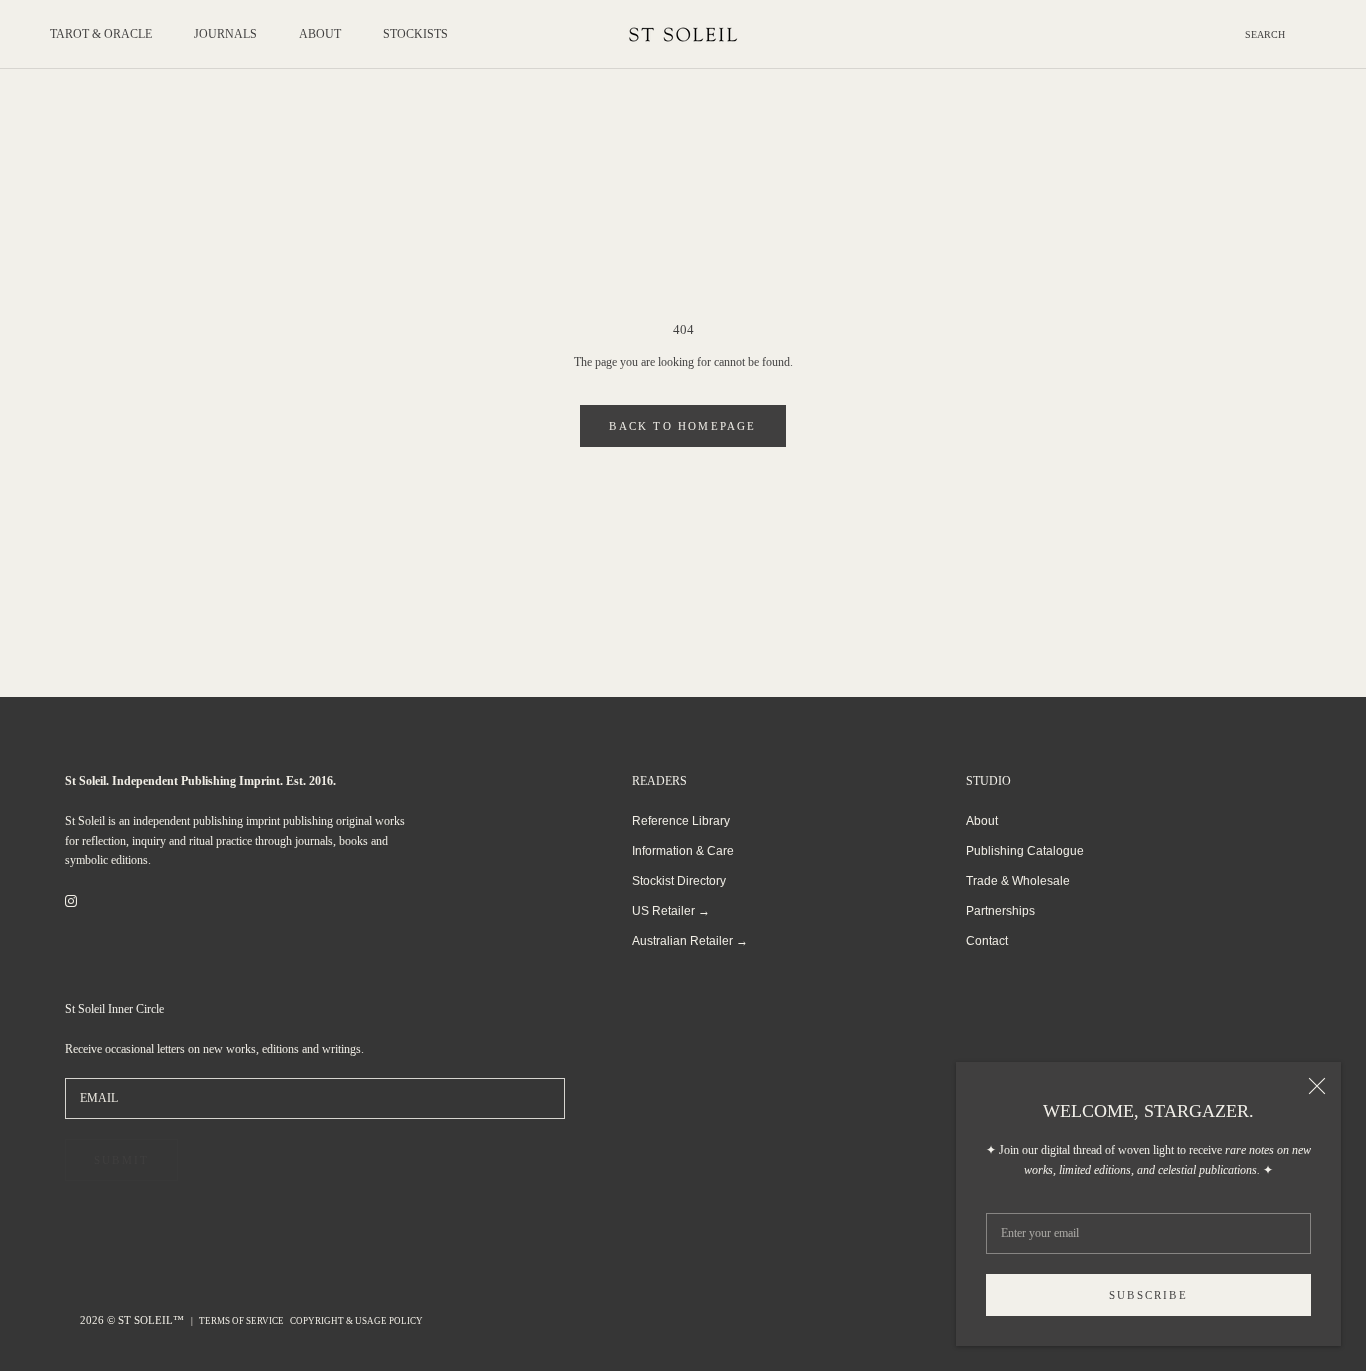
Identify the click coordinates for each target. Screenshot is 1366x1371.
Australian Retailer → (690, 941)
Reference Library (681, 821)
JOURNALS (225, 34)
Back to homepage (682, 426)
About (982, 821)
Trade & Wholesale (1018, 881)
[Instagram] (71, 901)
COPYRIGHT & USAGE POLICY (356, 1321)
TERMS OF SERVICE (241, 1321)
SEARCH (1265, 34)
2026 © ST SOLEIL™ (133, 1320)
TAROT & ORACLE (101, 34)
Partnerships (1000, 911)
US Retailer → (671, 911)
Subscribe (1148, 1295)
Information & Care (683, 851)
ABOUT (320, 34)
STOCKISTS (415, 34)
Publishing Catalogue (1025, 851)
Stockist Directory (679, 881)
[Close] (1317, 1086)
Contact (987, 941)
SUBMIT (121, 1160)
